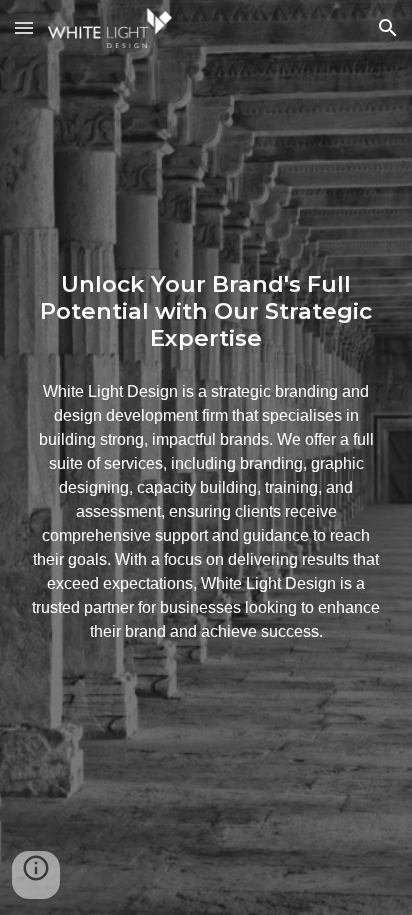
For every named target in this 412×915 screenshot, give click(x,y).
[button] (24, 27)
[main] (206, 312)
